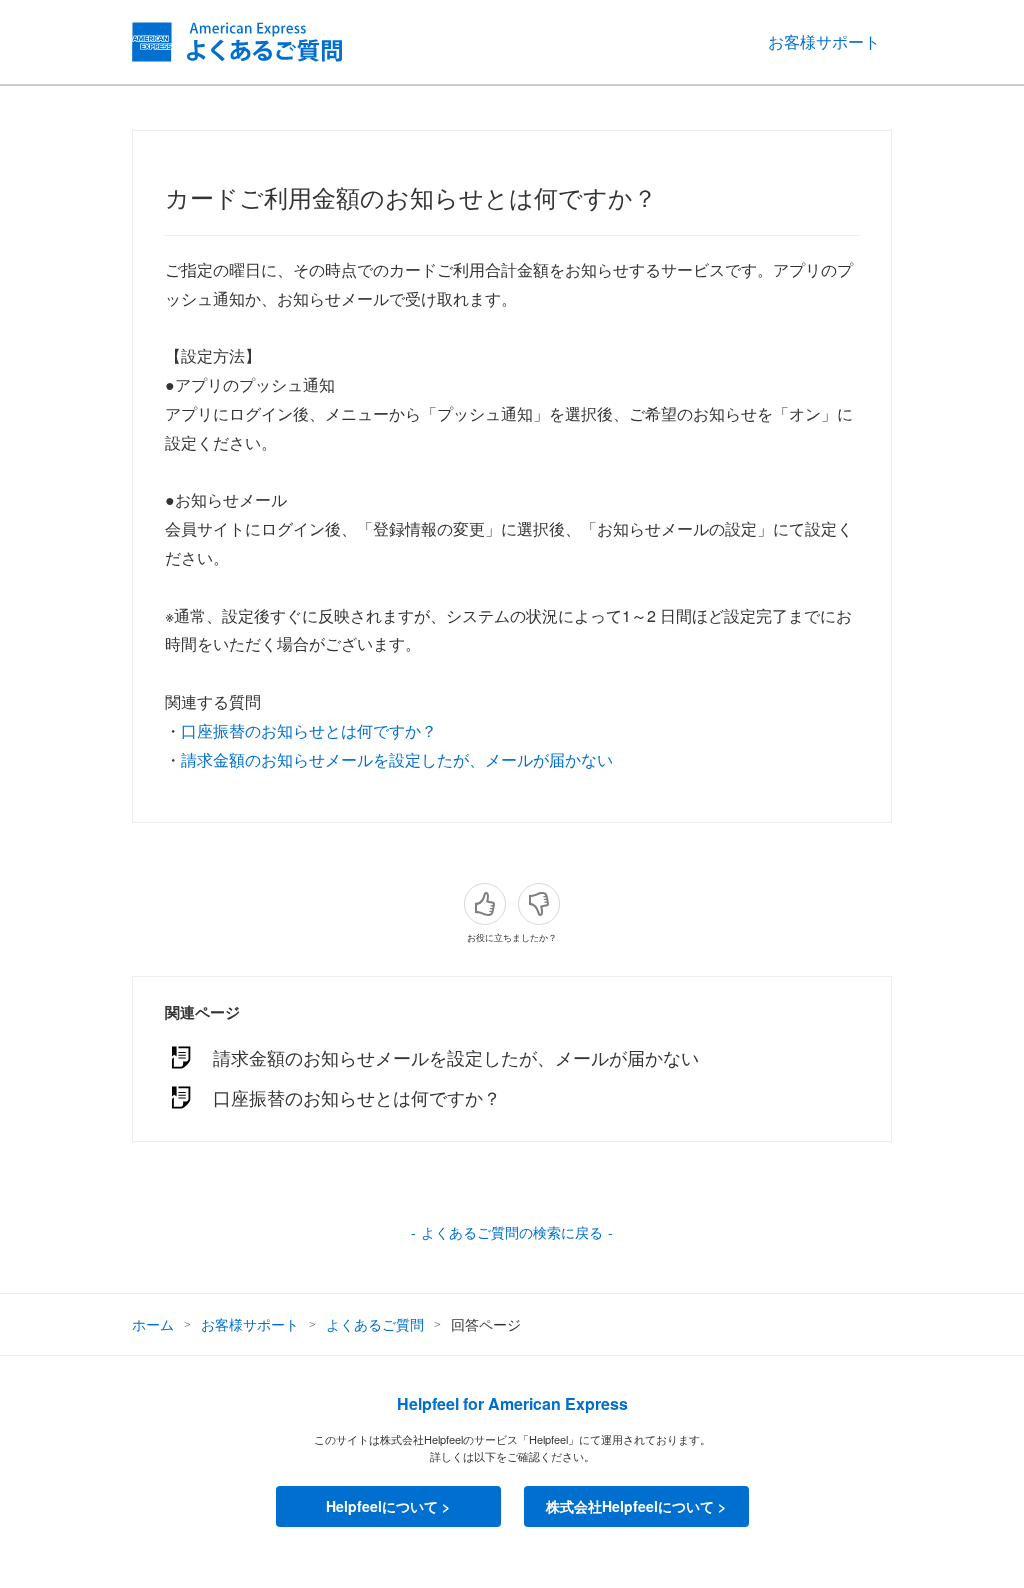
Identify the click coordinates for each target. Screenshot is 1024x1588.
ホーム (153, 1324)
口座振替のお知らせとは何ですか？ (309, 730)
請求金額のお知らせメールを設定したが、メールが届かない (397, 759)
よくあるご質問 (375, 1324)
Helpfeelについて (382, 1506)
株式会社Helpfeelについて (630, 1506)
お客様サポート (824, 41)
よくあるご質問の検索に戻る (512, 1232)
